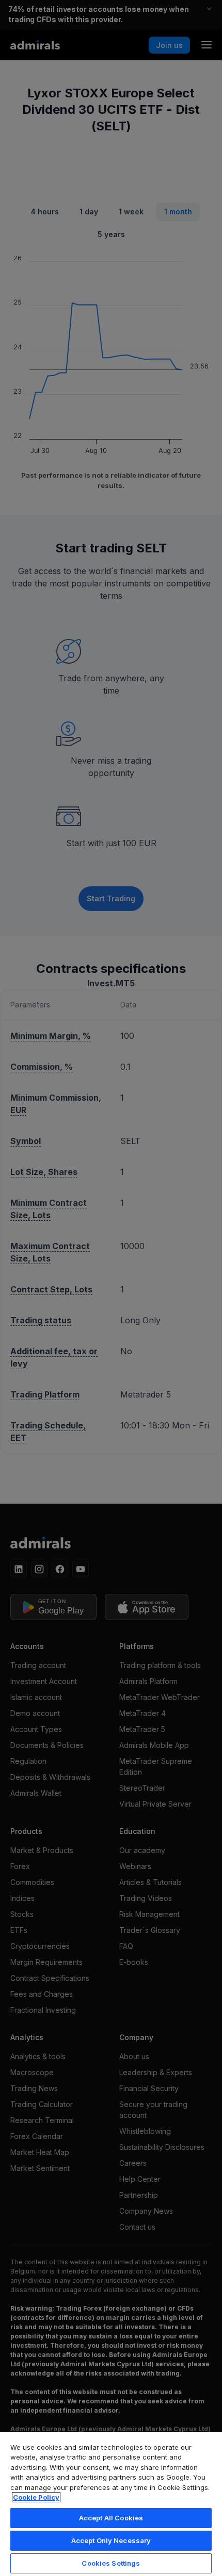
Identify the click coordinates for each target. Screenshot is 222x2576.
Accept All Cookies (111, 2518)
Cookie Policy (36, 2497)
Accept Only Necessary (111, 2540)
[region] (111, 2504)
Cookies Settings (111, 2563)
